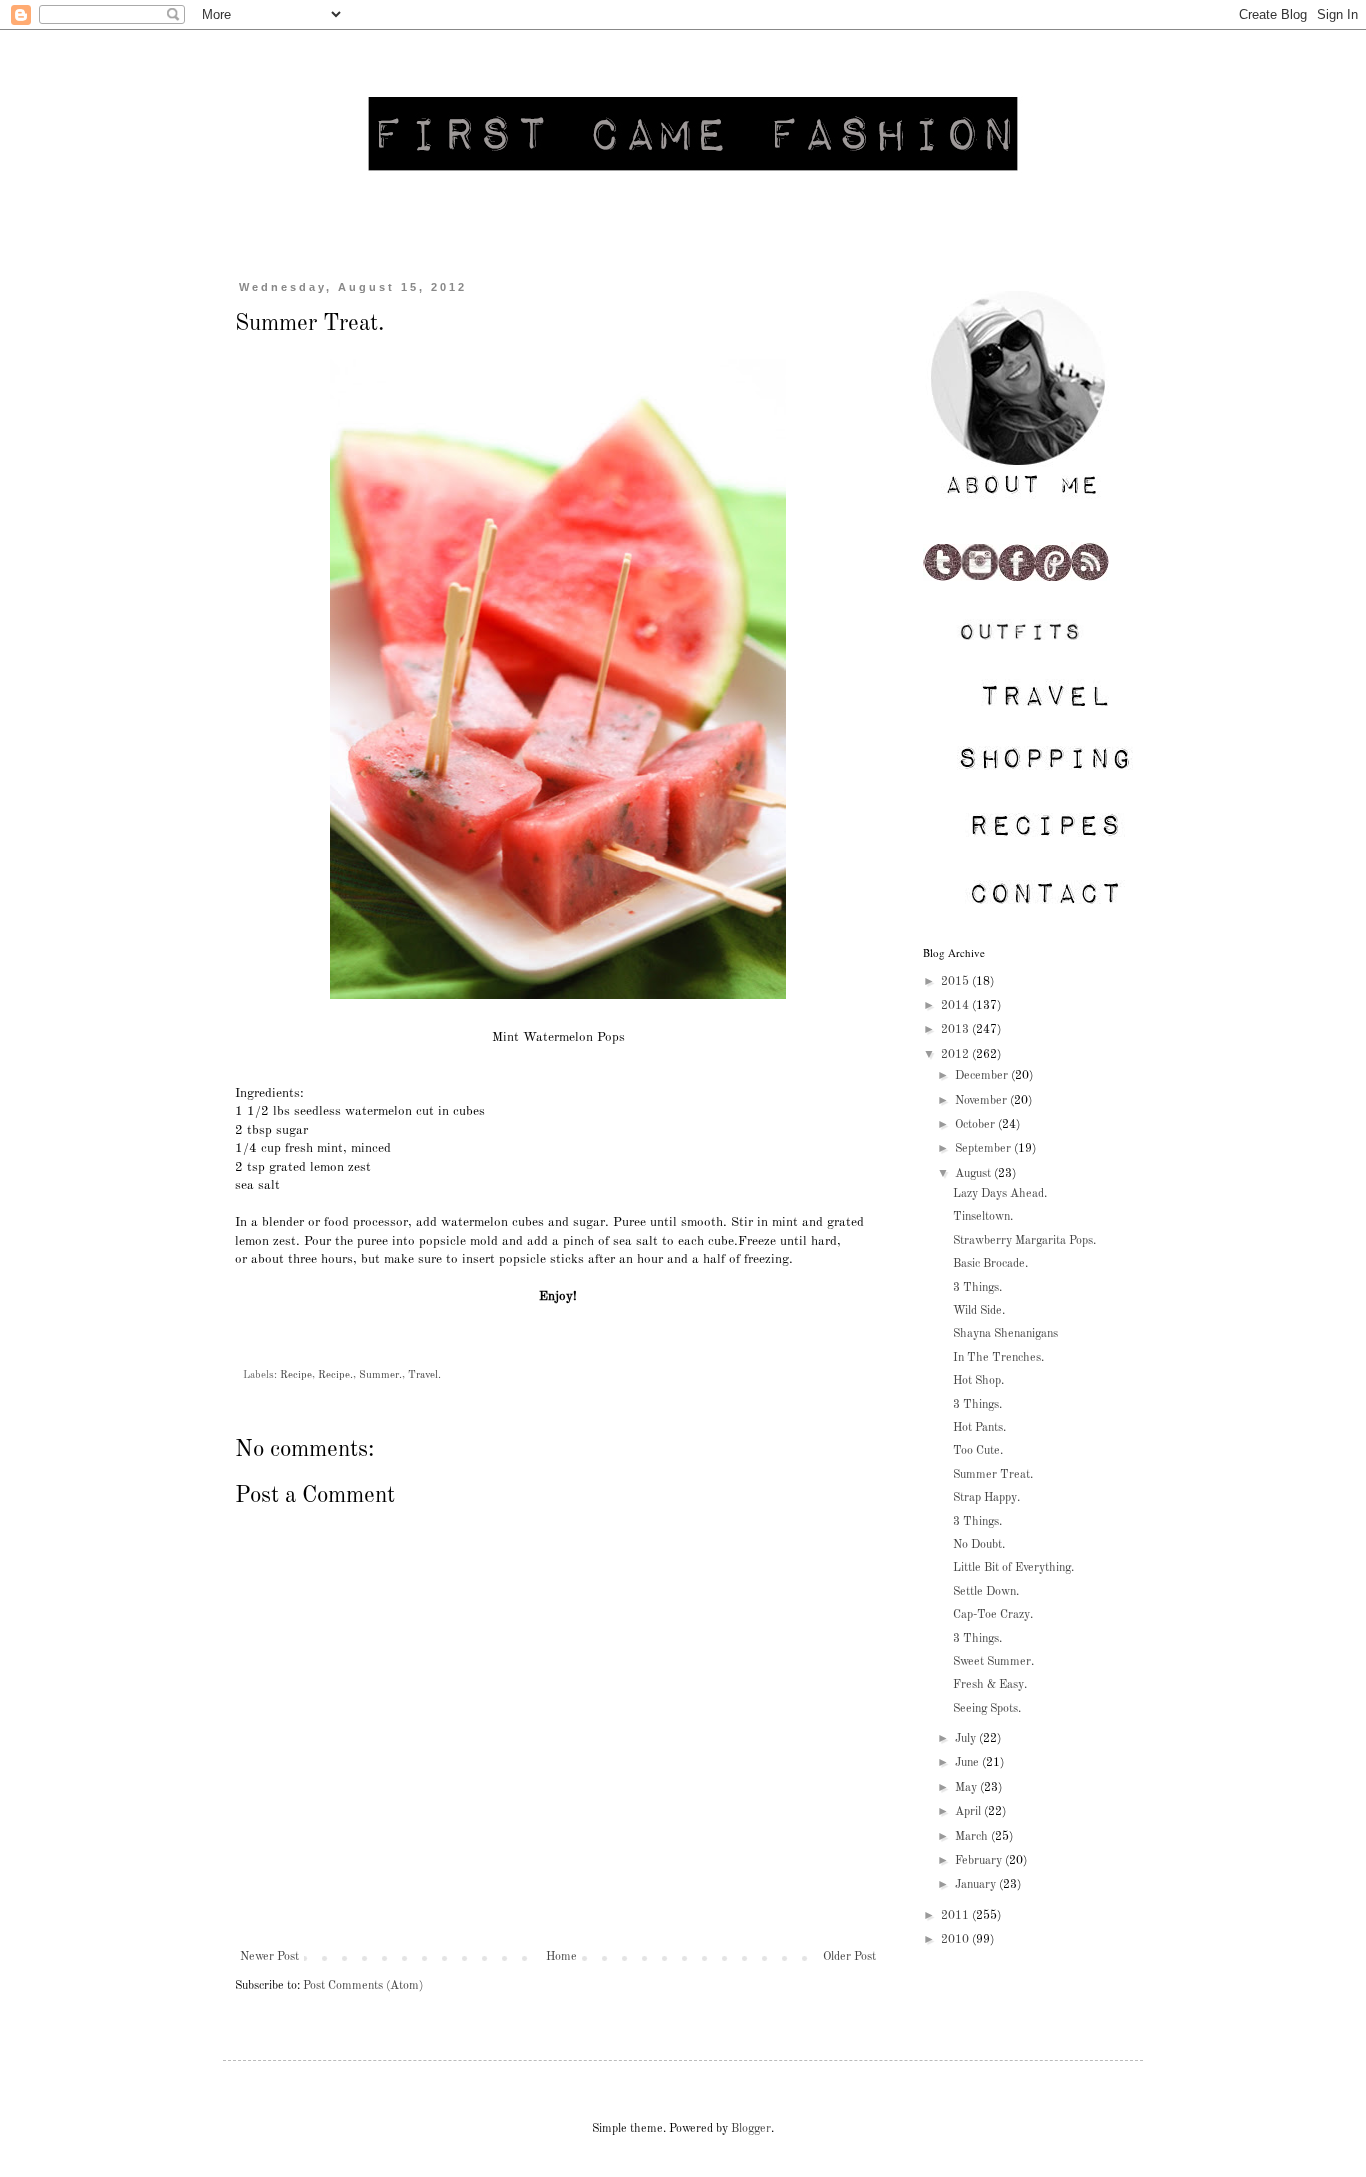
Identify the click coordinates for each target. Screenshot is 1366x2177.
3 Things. (977, 1288)
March (973, 1837)
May (967, 1788)
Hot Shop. (978, 1381)
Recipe (296, 1375)
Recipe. (335, 1375)
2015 (956, 982)
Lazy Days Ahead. (1000, 1194)
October (976, 1125)
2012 (956, 1055)
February (980, 1861)
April (969, 1812)
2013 (956, 1030)
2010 (956, 1940)
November (982, 1101)
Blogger (751, 2129)
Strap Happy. (986, 1498)
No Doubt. (979, 1545)
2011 (956, 1916)
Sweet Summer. (993, 1662)
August (974, 1174)
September (984, 1149)
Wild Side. (979, 1311)
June (968, 1763)
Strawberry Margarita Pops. (1024, 1241)
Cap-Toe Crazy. (993, 1615)
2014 (956, 1006)
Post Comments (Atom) (363, 1986)
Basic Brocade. (990, 1264)
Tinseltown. (983, 1217)
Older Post (849, 1957)
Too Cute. (978, 1451)
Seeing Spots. (987, 1709)
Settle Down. (986, 1592)
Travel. (424, 1375)
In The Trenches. (998, 1358)
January (977, 1885)
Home (561, 1957)
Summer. (380, 1375)
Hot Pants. (979, 1428)
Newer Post (269, 1957)
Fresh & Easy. (990, 1685)
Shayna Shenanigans (1005, 1334)
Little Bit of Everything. (1013, 1568)
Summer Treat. (993, 1475)
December (983, 1076)
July (967, 1739)
